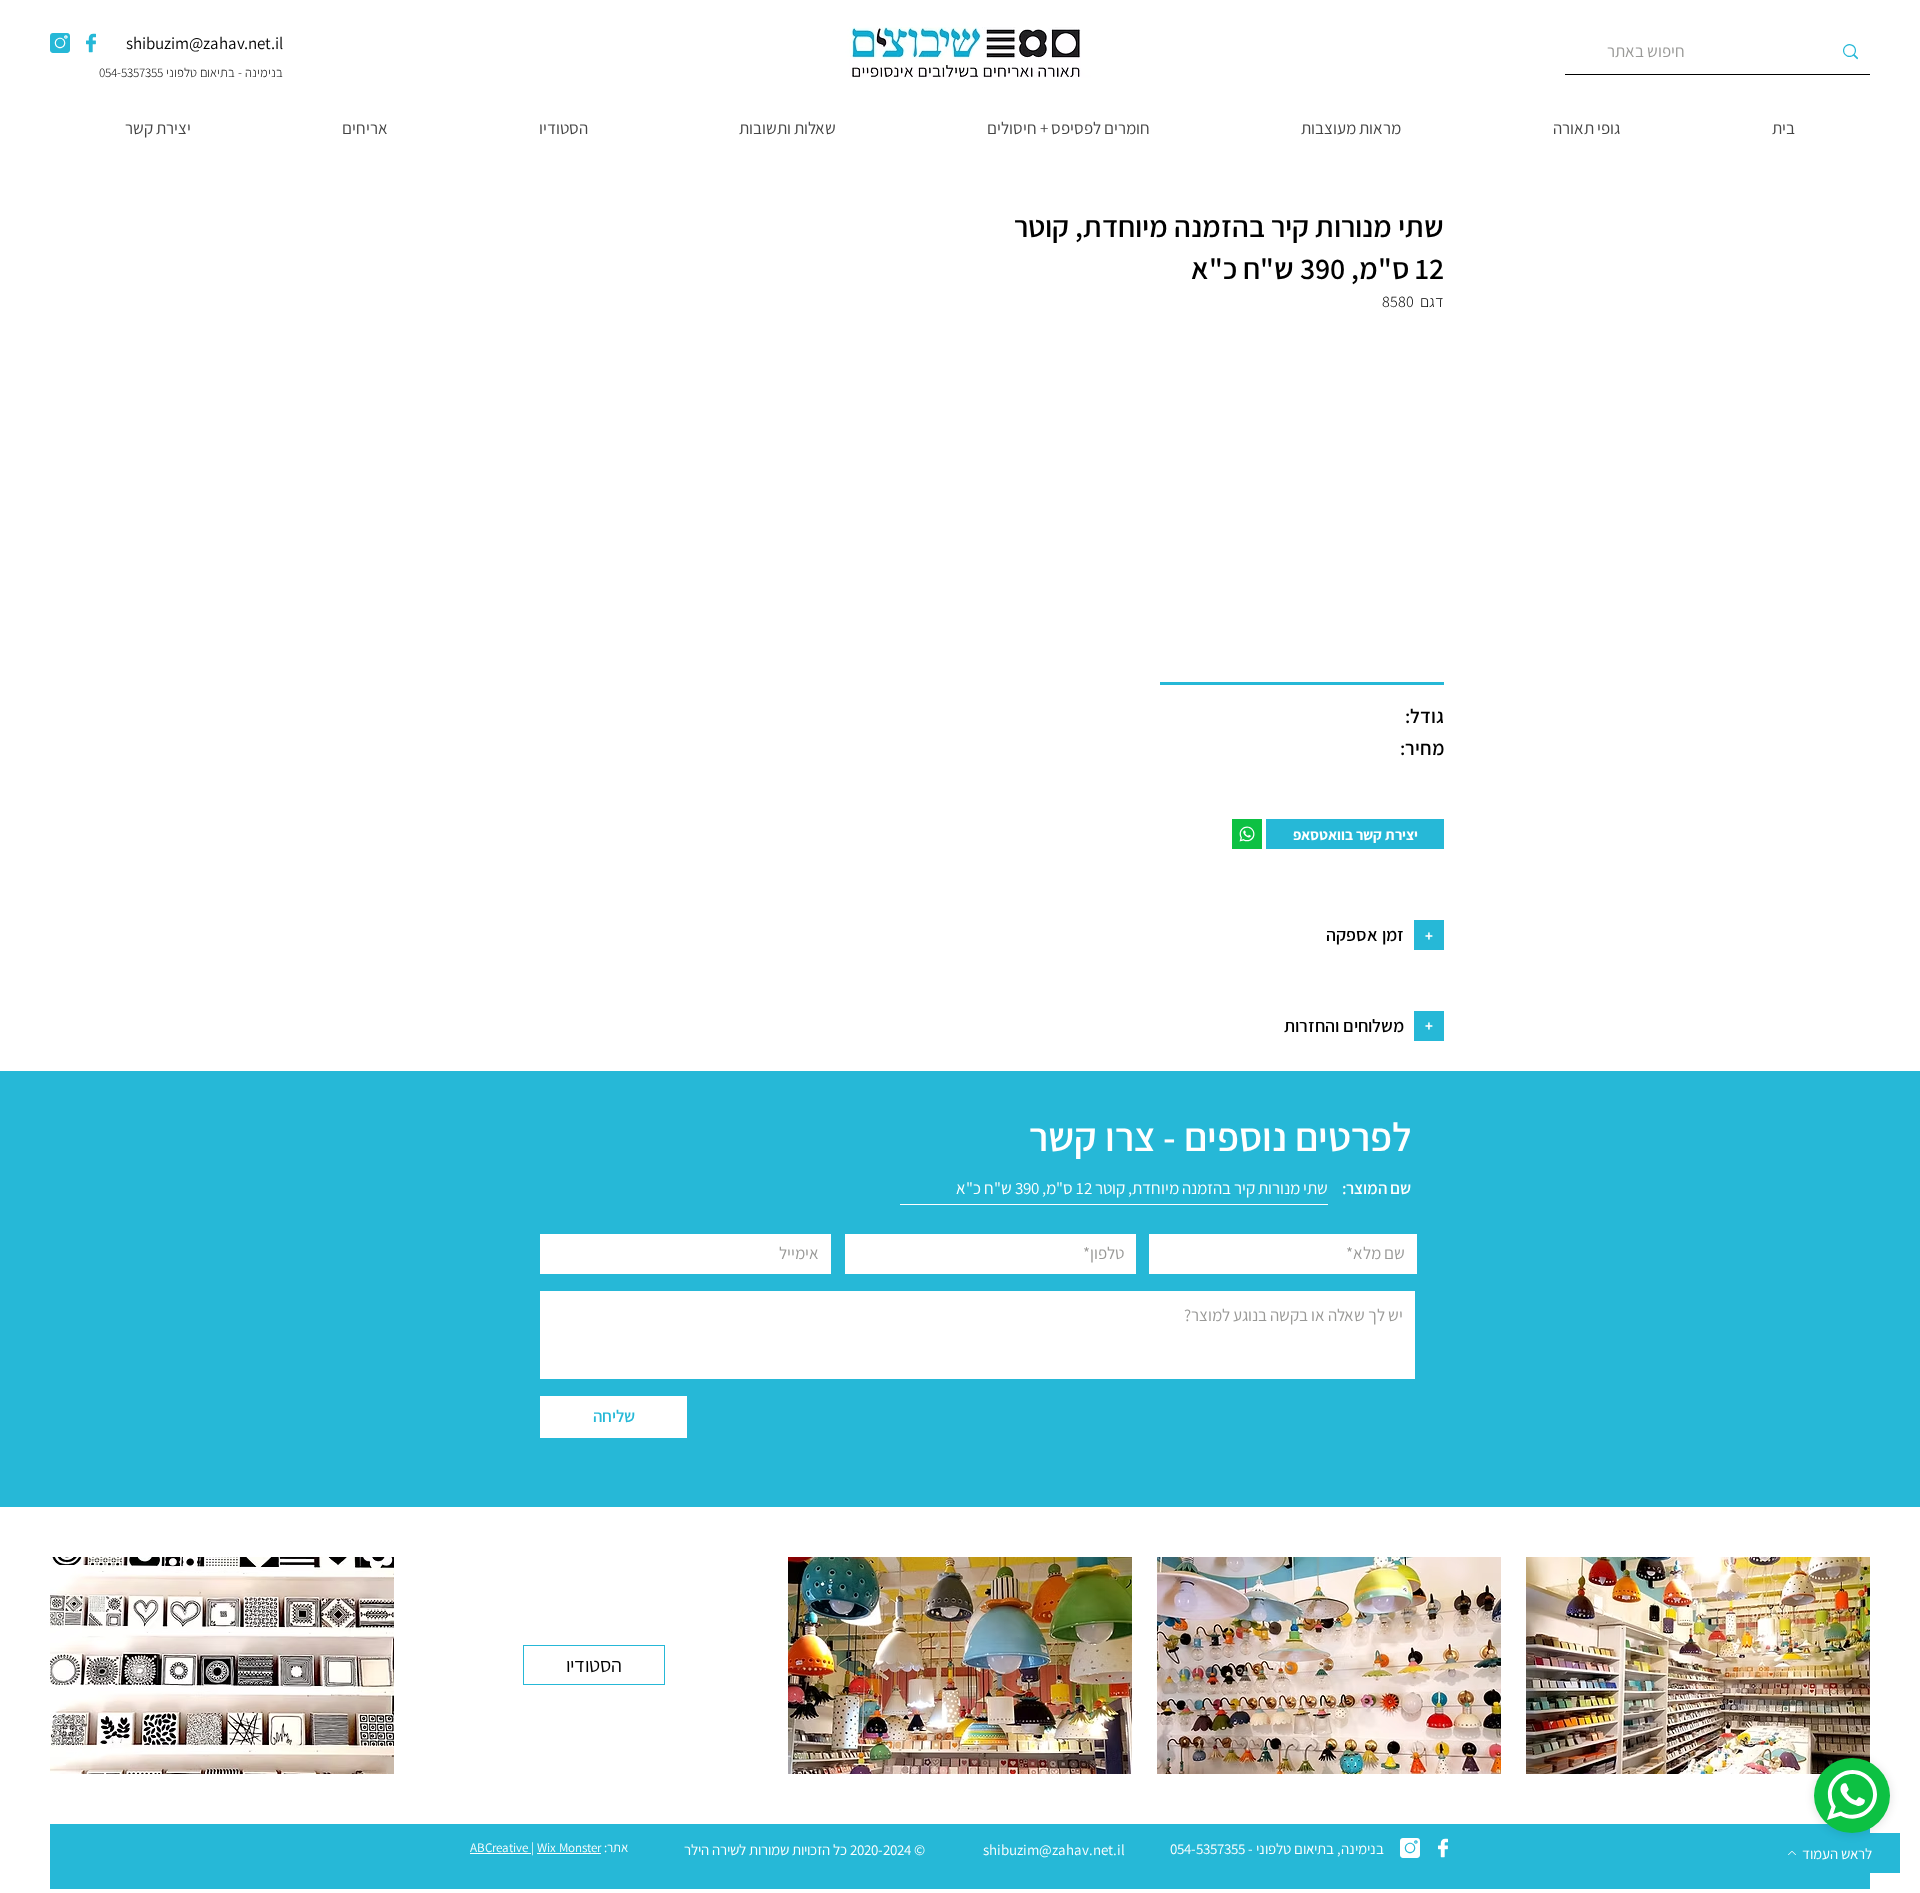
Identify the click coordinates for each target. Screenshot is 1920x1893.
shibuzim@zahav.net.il (204, 43)
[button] (1585, 128)
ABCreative (499, 1847)
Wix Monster (569, 1847)
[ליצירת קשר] (1247, 834)
